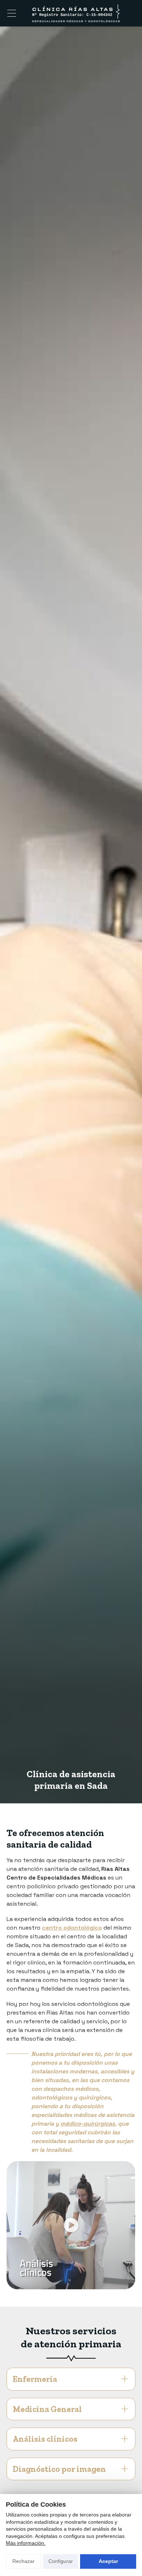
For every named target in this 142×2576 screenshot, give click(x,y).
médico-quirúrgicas (88, 2124)
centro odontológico (72, 1928)
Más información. (26, 2543)
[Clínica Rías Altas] (76, 13)
